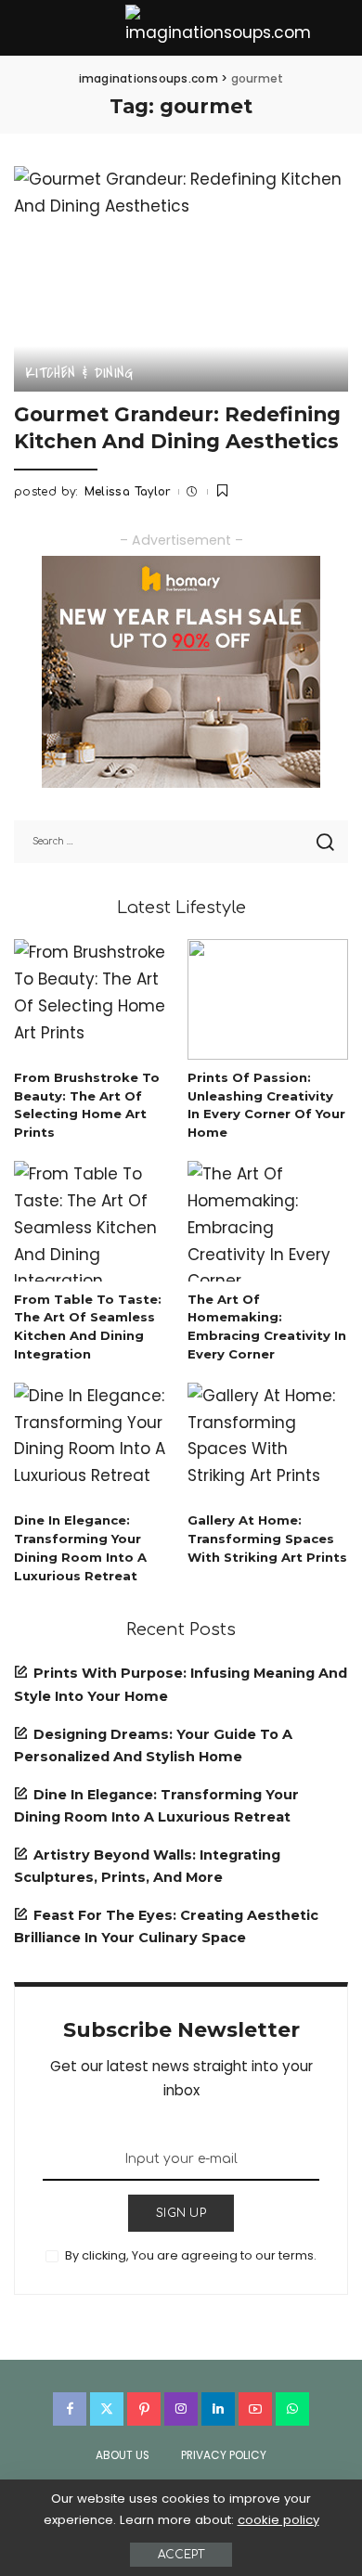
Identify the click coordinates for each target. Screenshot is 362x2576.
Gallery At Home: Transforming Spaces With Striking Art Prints (267, 1539)
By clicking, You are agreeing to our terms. (191, 2255)
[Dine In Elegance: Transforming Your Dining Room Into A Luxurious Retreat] (94, 1443)
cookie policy (278, 2520)
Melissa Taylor (128, 492)
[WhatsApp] (292, 2409)
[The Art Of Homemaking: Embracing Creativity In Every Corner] (268, 1221)
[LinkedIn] (218, 2409)
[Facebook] (70, 2409)
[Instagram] (181, 2409)
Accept (181, 2555)
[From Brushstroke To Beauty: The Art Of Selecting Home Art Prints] (94, 999)
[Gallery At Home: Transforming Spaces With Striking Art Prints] (268, 1443)
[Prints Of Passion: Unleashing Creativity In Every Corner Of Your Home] (268, 999)
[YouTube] (255, 2409)
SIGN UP (181, 2213)
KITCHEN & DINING (79, 373)
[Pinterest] (144, 2409)
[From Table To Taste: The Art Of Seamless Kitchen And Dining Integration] (94, 1221)
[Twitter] (107, 2409)
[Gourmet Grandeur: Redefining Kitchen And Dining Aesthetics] (181, 279)
